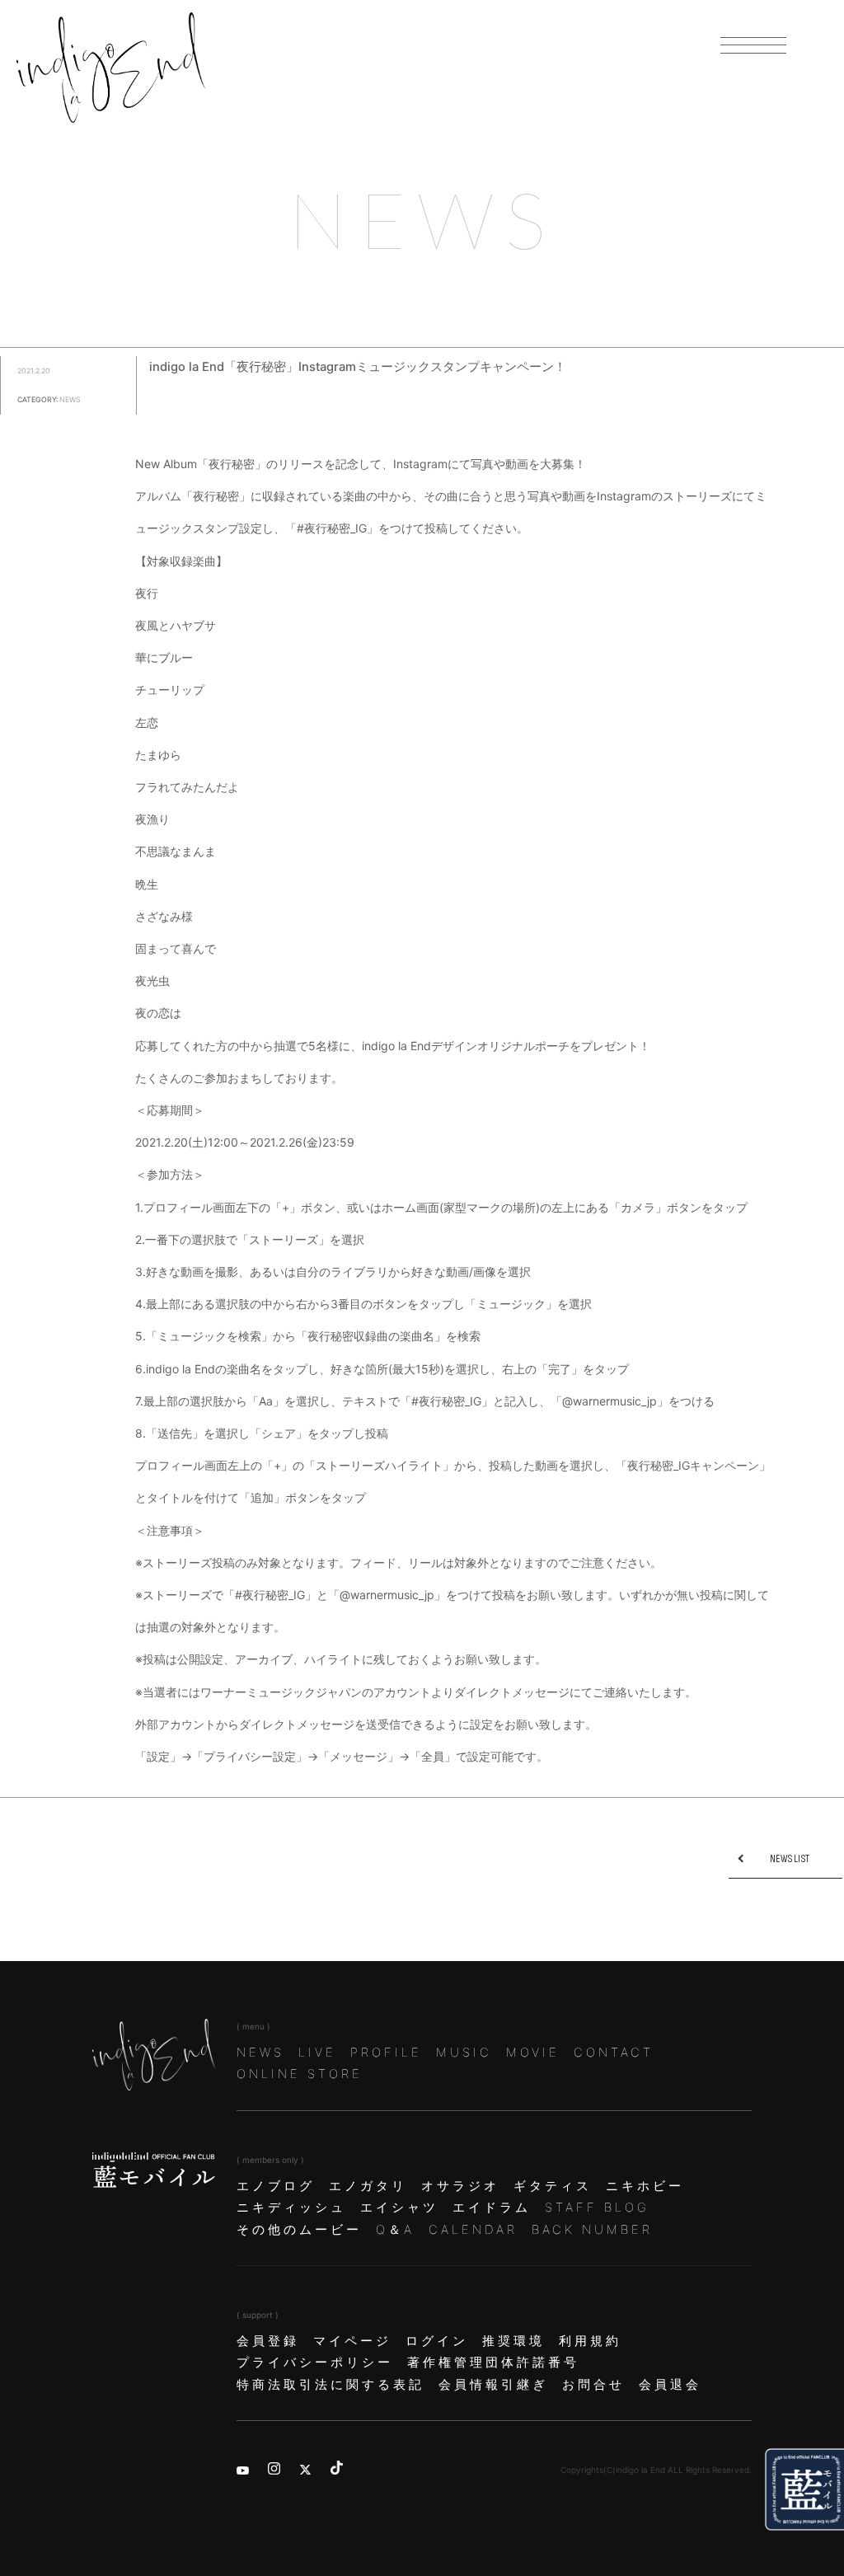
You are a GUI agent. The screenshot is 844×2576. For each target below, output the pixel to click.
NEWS (260, 2053)
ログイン (437, 2341)
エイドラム (492, 2208)
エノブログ (276, 2186)
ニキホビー (645, 2186)
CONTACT (614, 2053)
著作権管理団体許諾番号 (493, 2363)
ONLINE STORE (300, 2074)
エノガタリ (368, 2186)
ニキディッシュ (291, 2208)
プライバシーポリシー (315, 2363)
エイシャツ (399, 2208)
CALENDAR (473, 2230)
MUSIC (464, 2053)
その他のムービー (299, 2230)
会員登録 (268, 2341)
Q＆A (395, 2230)
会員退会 (670, 2385)
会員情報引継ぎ (493, 2385)
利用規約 (590, 2341)
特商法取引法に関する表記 (331, 2385)
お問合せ (593, 2385)
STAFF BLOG (597, 2208)
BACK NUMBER (592, 2230)
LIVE (317, 2053)
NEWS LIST (790, 1859)
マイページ (352, 2341)
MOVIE (533, 2053)
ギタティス (553, 2186)
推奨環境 (513, 2341)
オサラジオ (460, 2186)
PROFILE (386, 2053)
